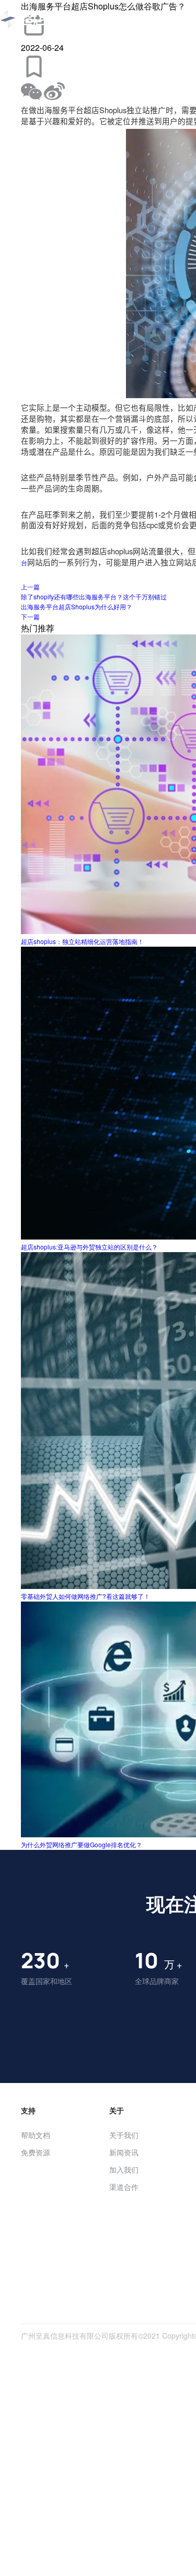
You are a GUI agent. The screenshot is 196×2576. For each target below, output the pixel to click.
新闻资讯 (124, 2152)
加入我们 (124, 2169)
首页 (105, 19)
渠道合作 (124, 2187)
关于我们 (124, 2135)
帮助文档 (36, 2135)
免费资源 (36, 2152)
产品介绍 (142, 19)
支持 (28, 2110)
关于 (117, 2110)
